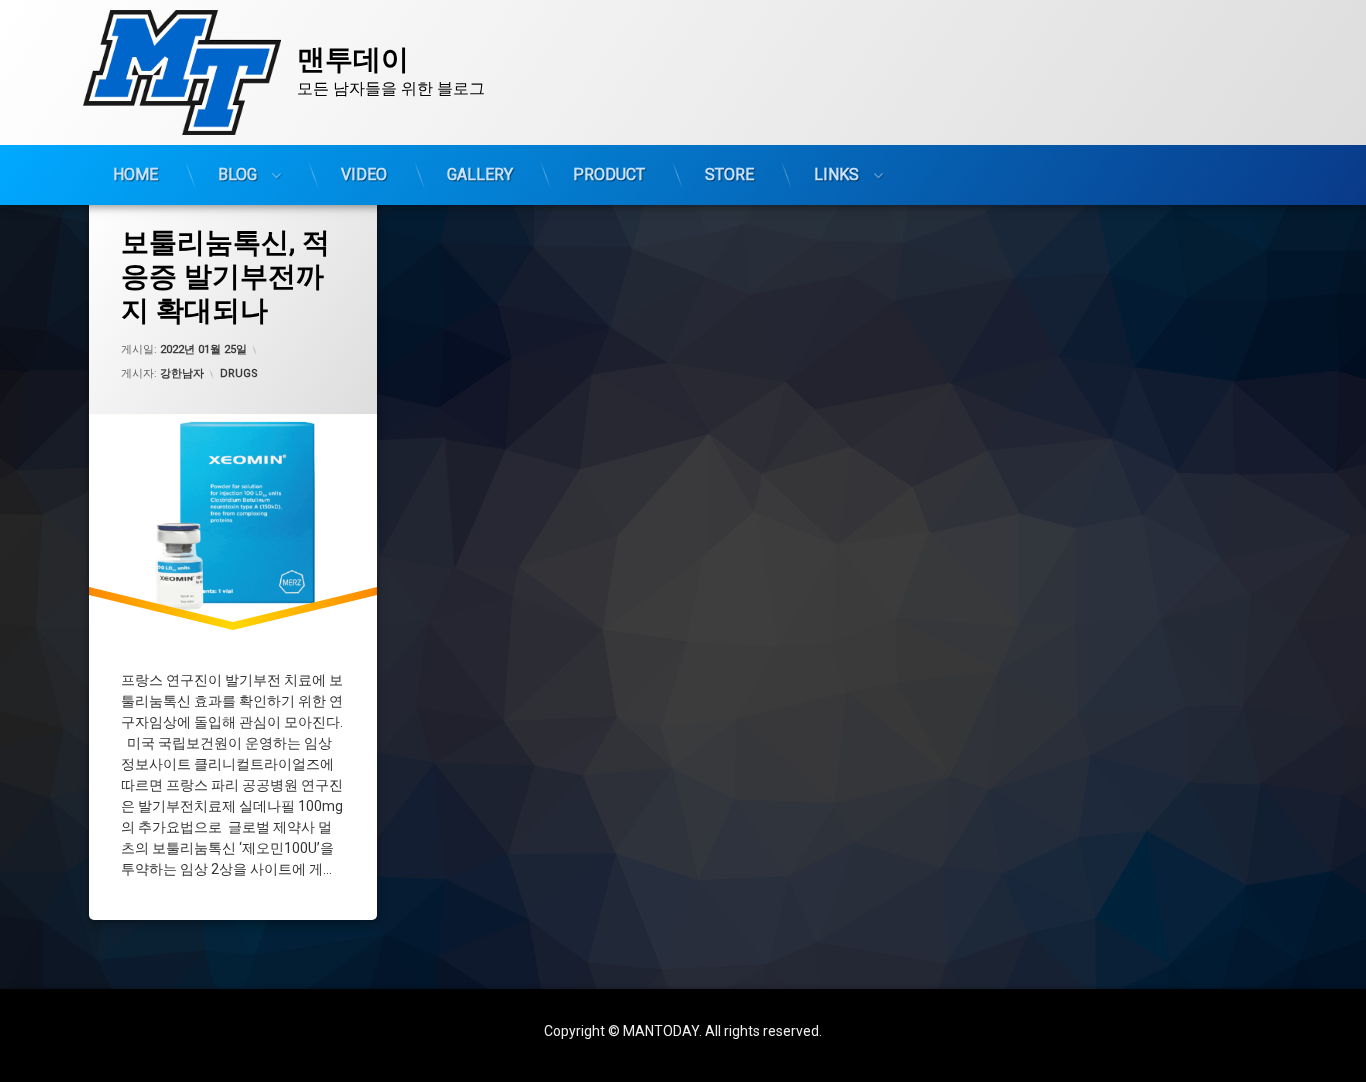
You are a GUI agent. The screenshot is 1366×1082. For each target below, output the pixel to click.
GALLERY (480, 174)
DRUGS (239, 373)
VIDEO (364, 174)
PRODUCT (609, 174)
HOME (135, 174)
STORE (729, 174)
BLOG (237, 174)
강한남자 (182, 373)
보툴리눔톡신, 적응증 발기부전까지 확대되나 (225, 276)
